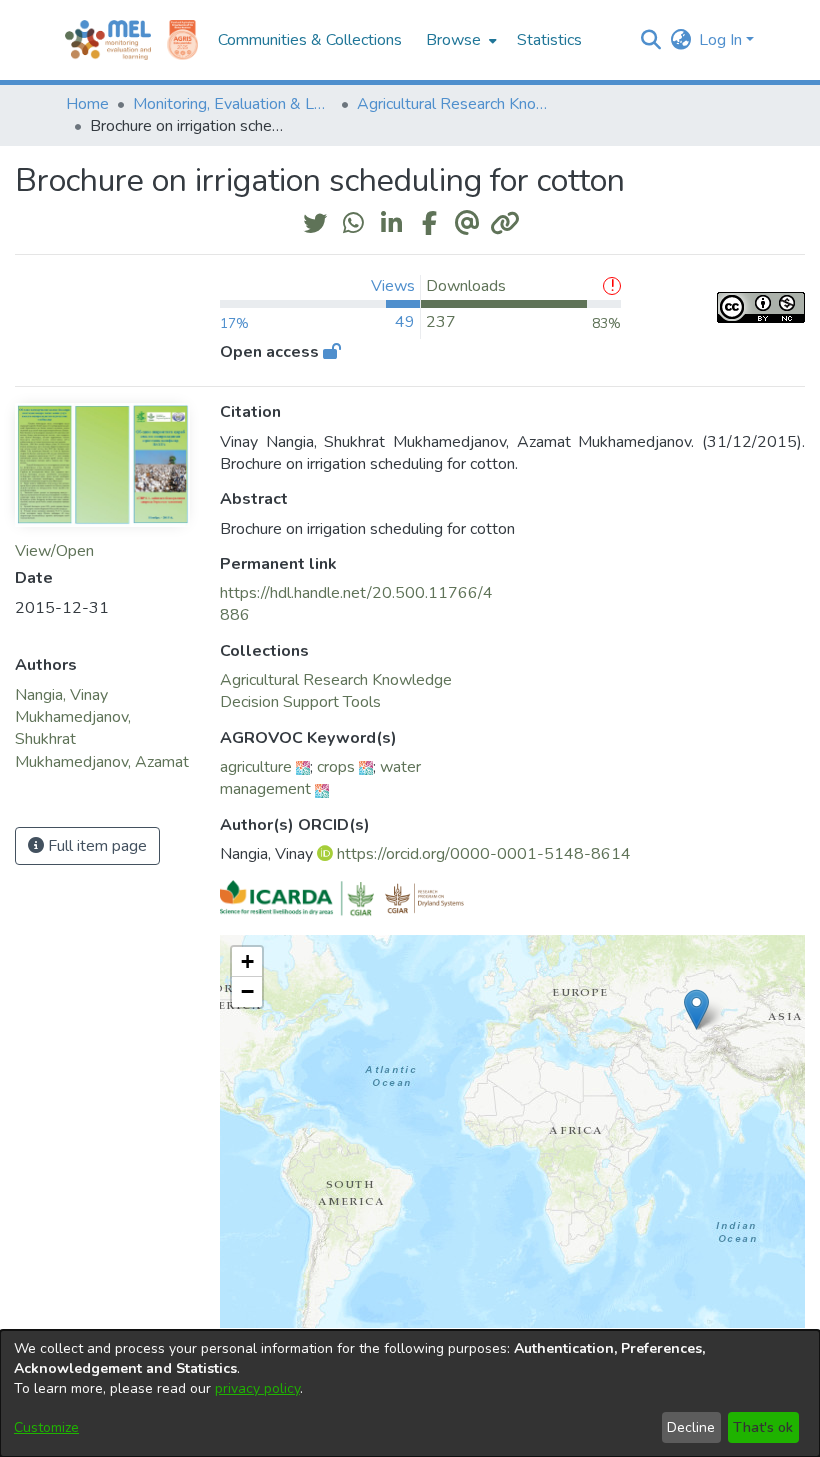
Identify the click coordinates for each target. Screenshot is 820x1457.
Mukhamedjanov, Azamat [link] (102, 762)
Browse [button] (453, 40)
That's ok (763, 1427)
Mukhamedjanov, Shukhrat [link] (73, 728)
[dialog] (410, 1393)
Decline (691, 1427)
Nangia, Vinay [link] (61, 695)
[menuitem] (459, 40)
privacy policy (257, 1388)
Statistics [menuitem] (549, 40)
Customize (46, 1427)
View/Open (54, 551)
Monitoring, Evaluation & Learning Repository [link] (233, 104)
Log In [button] (722, 40)
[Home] (108, 40)
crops (336, 767)
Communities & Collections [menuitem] (310, 40)
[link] (336, 680)
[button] (650, 40)
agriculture (256, 767)
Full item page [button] (95, 846)
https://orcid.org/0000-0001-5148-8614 (484, 854)
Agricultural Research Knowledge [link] (457, 104)
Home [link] (87, 104)
